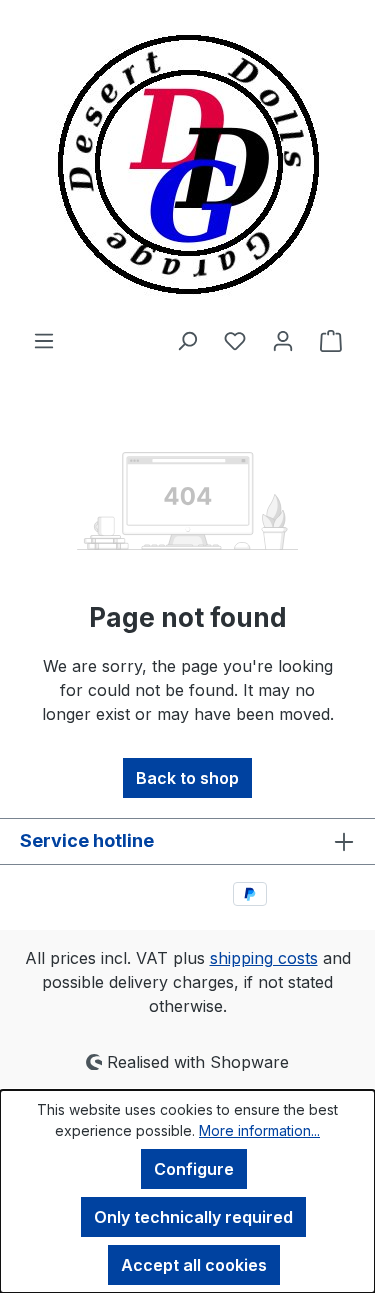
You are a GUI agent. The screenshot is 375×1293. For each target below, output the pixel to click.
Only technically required (193, 1217)
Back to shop (187, 778)
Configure (194, 1169)
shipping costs (264, 958)
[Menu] (44, 340)
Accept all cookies (194, 1265)
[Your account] (283, 340)
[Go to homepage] (187, 164)
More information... (259, 1130)
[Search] (187, 340)
